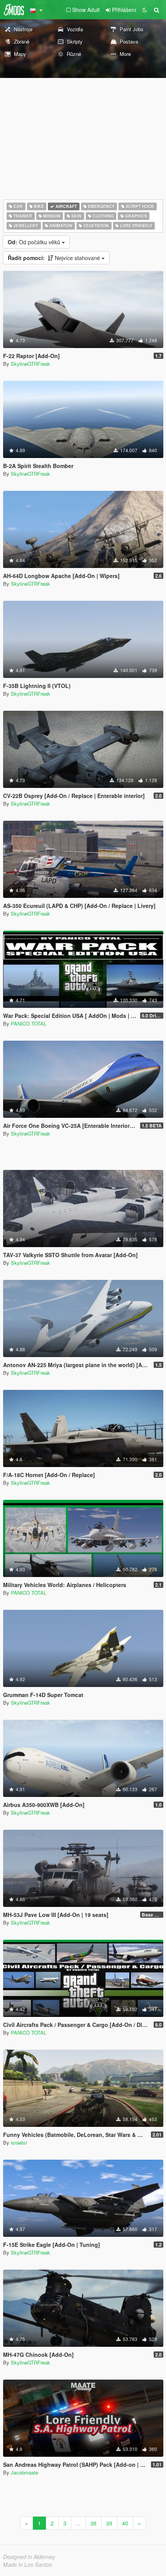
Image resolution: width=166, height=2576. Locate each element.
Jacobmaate (25, 2472)
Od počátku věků (35, 242)
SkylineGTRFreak (30, 364)
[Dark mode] (145, 10)
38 (93, 2523)
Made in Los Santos (27, 2564)
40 (125, 2523)
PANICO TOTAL (29, 1023)
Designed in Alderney (29, 2557)
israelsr (19, 2142)
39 (109, 2523)
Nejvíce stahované (55, 258)
